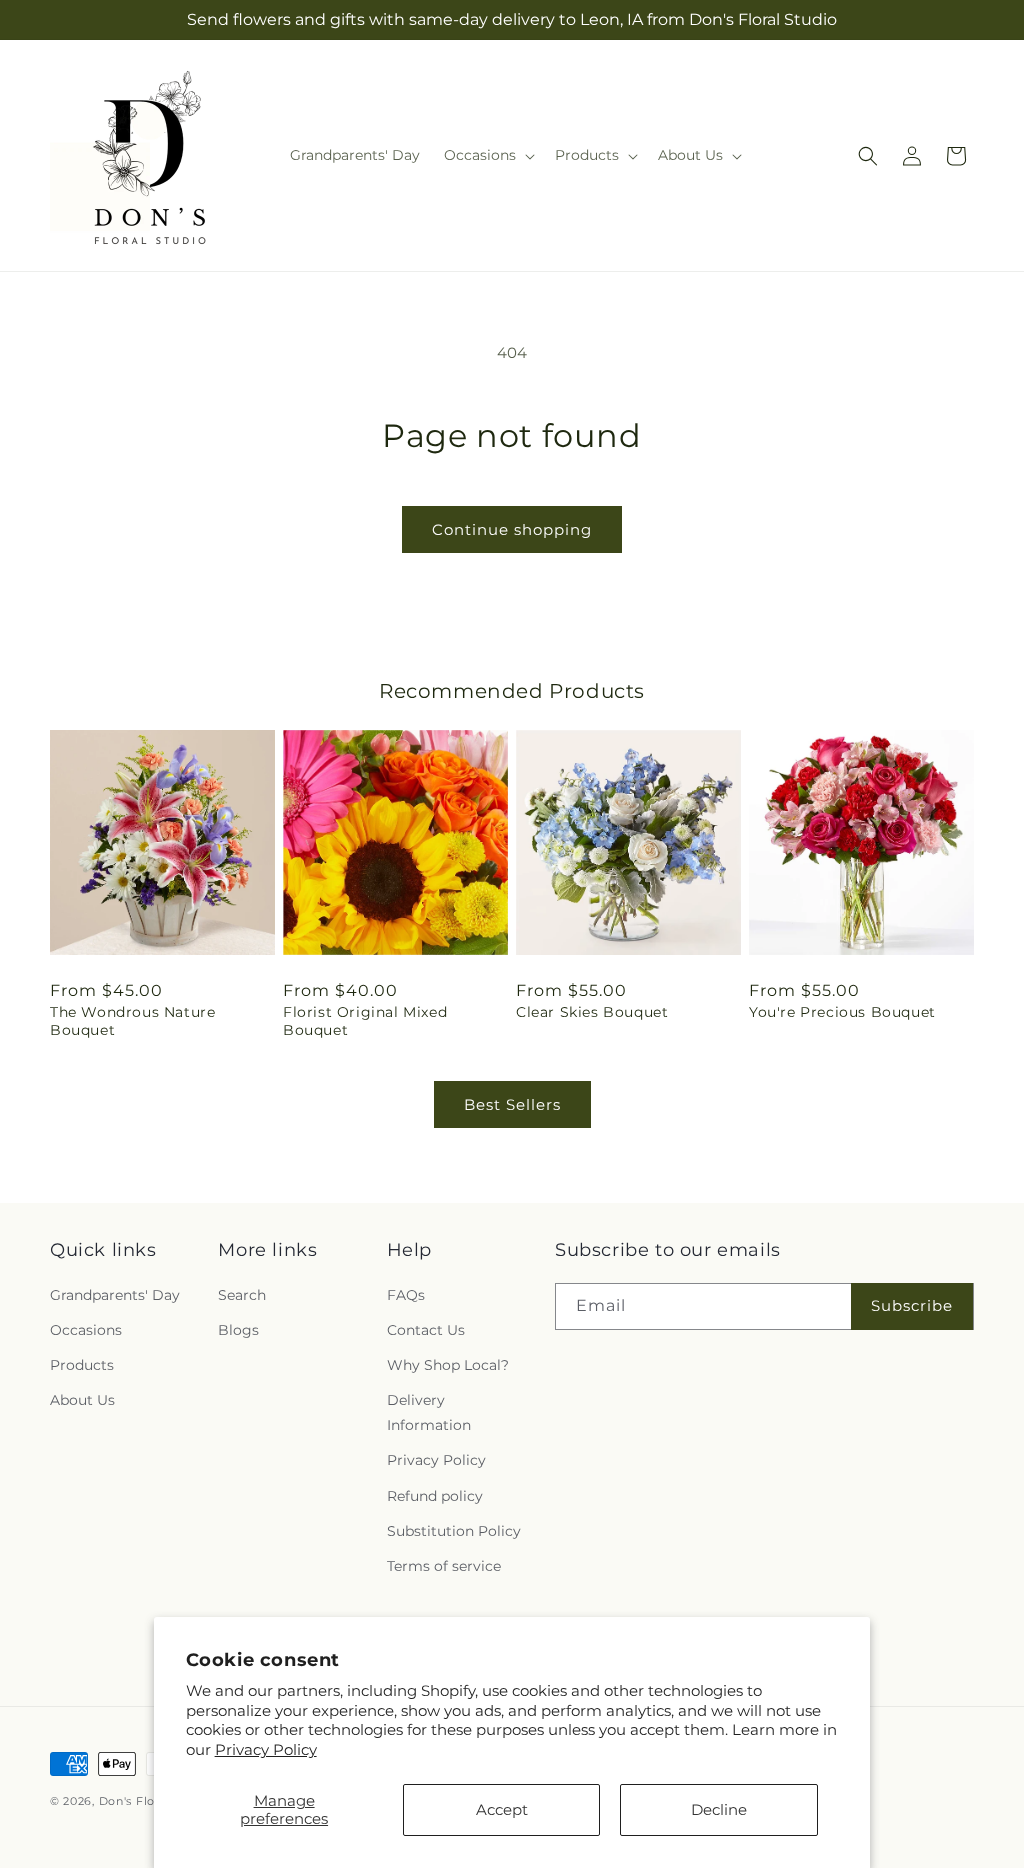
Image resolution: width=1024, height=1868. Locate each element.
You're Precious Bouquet (842, 1012)
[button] (487, 155)
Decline (719, 1809)
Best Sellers (512, 1104)
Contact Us (426, 1330)
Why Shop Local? (448, 1365)
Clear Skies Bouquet (592, 1012)
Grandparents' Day (115, 1295)
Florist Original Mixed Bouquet (365, 1021)
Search (242, 1295)
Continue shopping (512, 529)
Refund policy (435, 1496)
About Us (82, 1400)
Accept (502, 1809)
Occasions (86, 1330)
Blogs (238, 1330)
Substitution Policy (454, 1531)
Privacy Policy (266, 1749)
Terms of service (444, 1566)
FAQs (406, 1295)
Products (82, 1365)
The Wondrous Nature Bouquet (132, 1021)
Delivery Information (429, 1412)
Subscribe (912, 1305)
